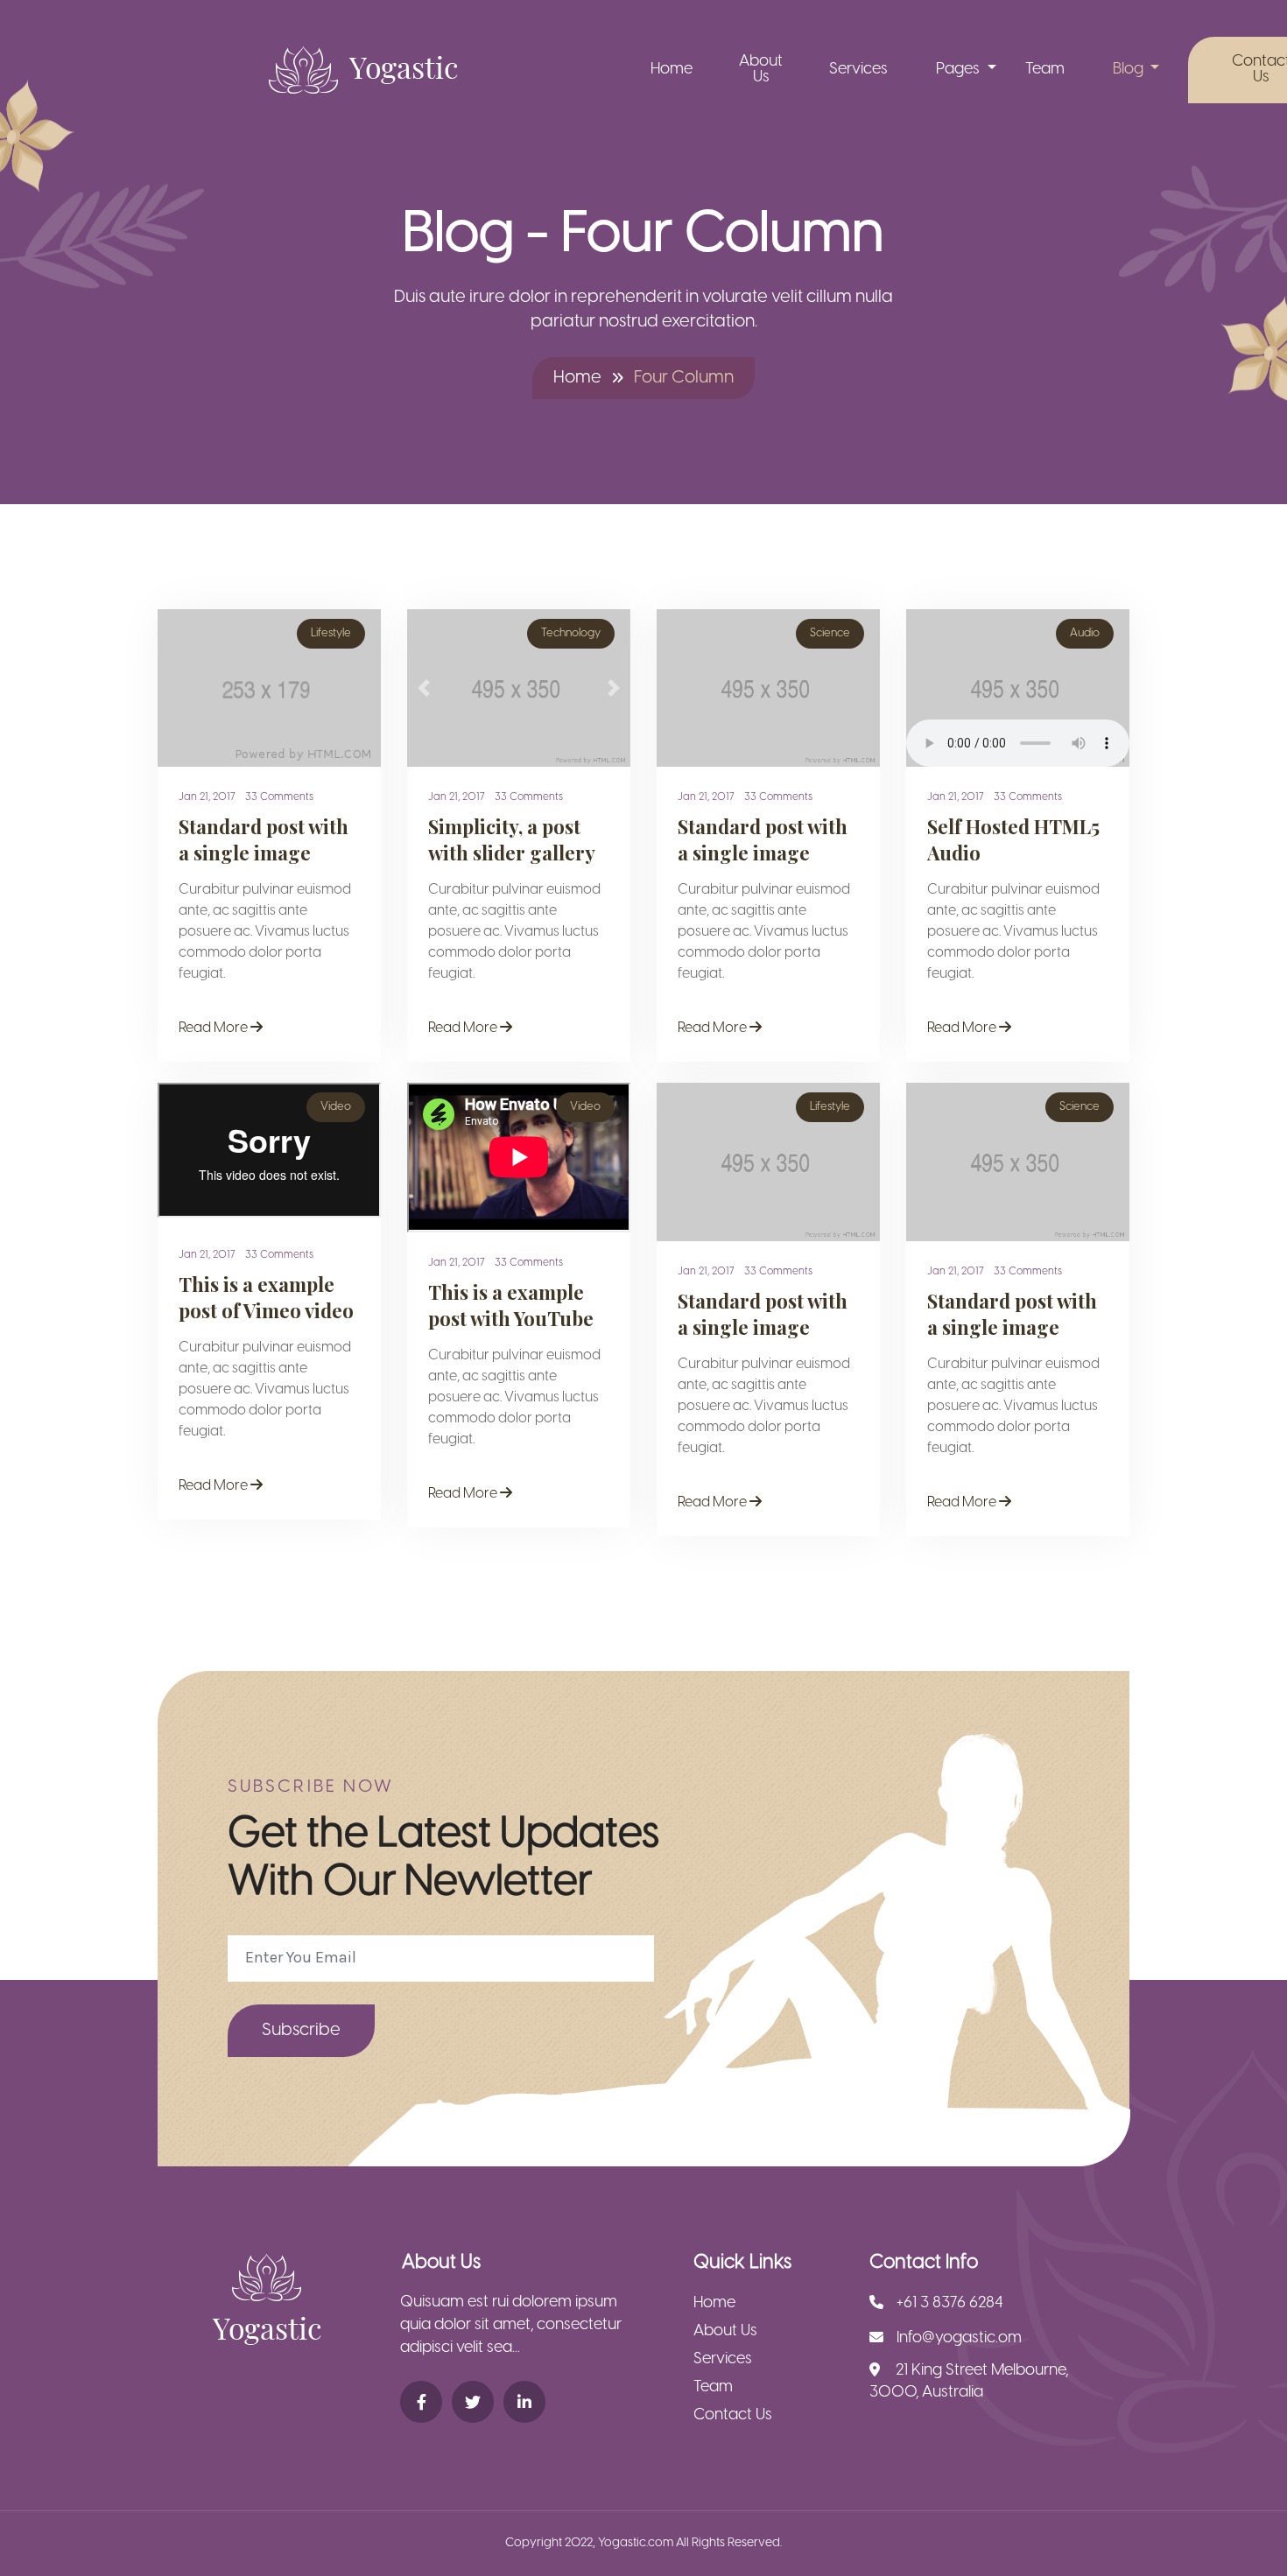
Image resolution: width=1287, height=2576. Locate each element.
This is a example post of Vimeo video (266, 1297)
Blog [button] (1130, 70)
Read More (214, 1028)
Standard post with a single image (264, 839)
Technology (571, 633)
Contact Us (733, 2415)
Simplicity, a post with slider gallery (512, 839)
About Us (761, 70)
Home (672, 70)
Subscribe (301, 2030)
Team (1045, 70)
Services (858, 70)
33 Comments (279, 797)
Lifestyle (331, 633)
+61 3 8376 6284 (950, 2303)
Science (830, 633)
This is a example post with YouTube (511, 1305)
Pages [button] (960, 70)
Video (336, 1107)
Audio (1085, 633)
